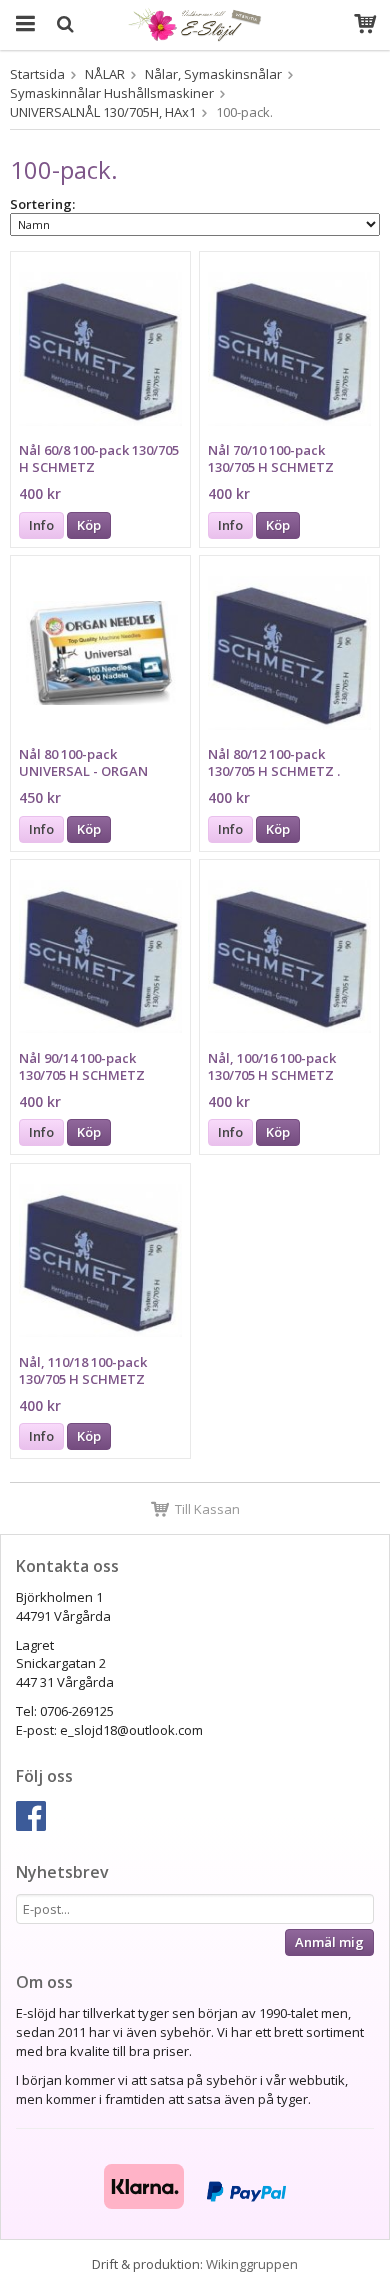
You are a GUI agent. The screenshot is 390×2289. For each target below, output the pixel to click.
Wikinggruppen (252, 2264)
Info (41, 525)
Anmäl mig (329, 1942)
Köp (89, 525)
